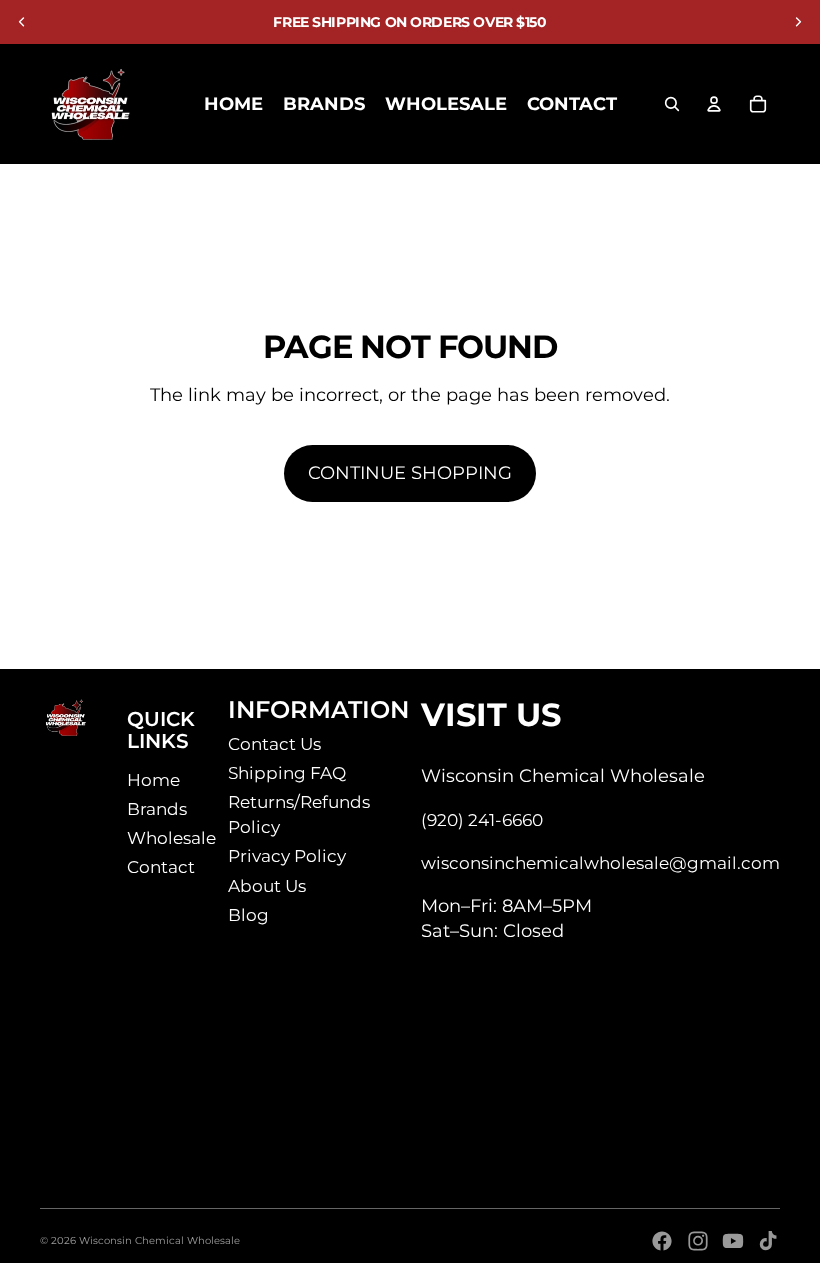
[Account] (714, 104)
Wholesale (171, 838)
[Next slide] (798, 22)
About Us (267, 886)
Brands (157, 809)
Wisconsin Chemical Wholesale (159, 1240)
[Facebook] (662, 1241)
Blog (248, 915)
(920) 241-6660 (482, 820)
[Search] (672, 104)
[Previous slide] (22, 22)
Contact (161, 867)
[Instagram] (698, 1241)
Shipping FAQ (287, 773)
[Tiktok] (768, 1241)
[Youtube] (733, 1241)
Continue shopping (410, 473)
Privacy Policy (287, 856)
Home (153, 780)
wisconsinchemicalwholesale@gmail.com (600, 863)
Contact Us (274, 744)
